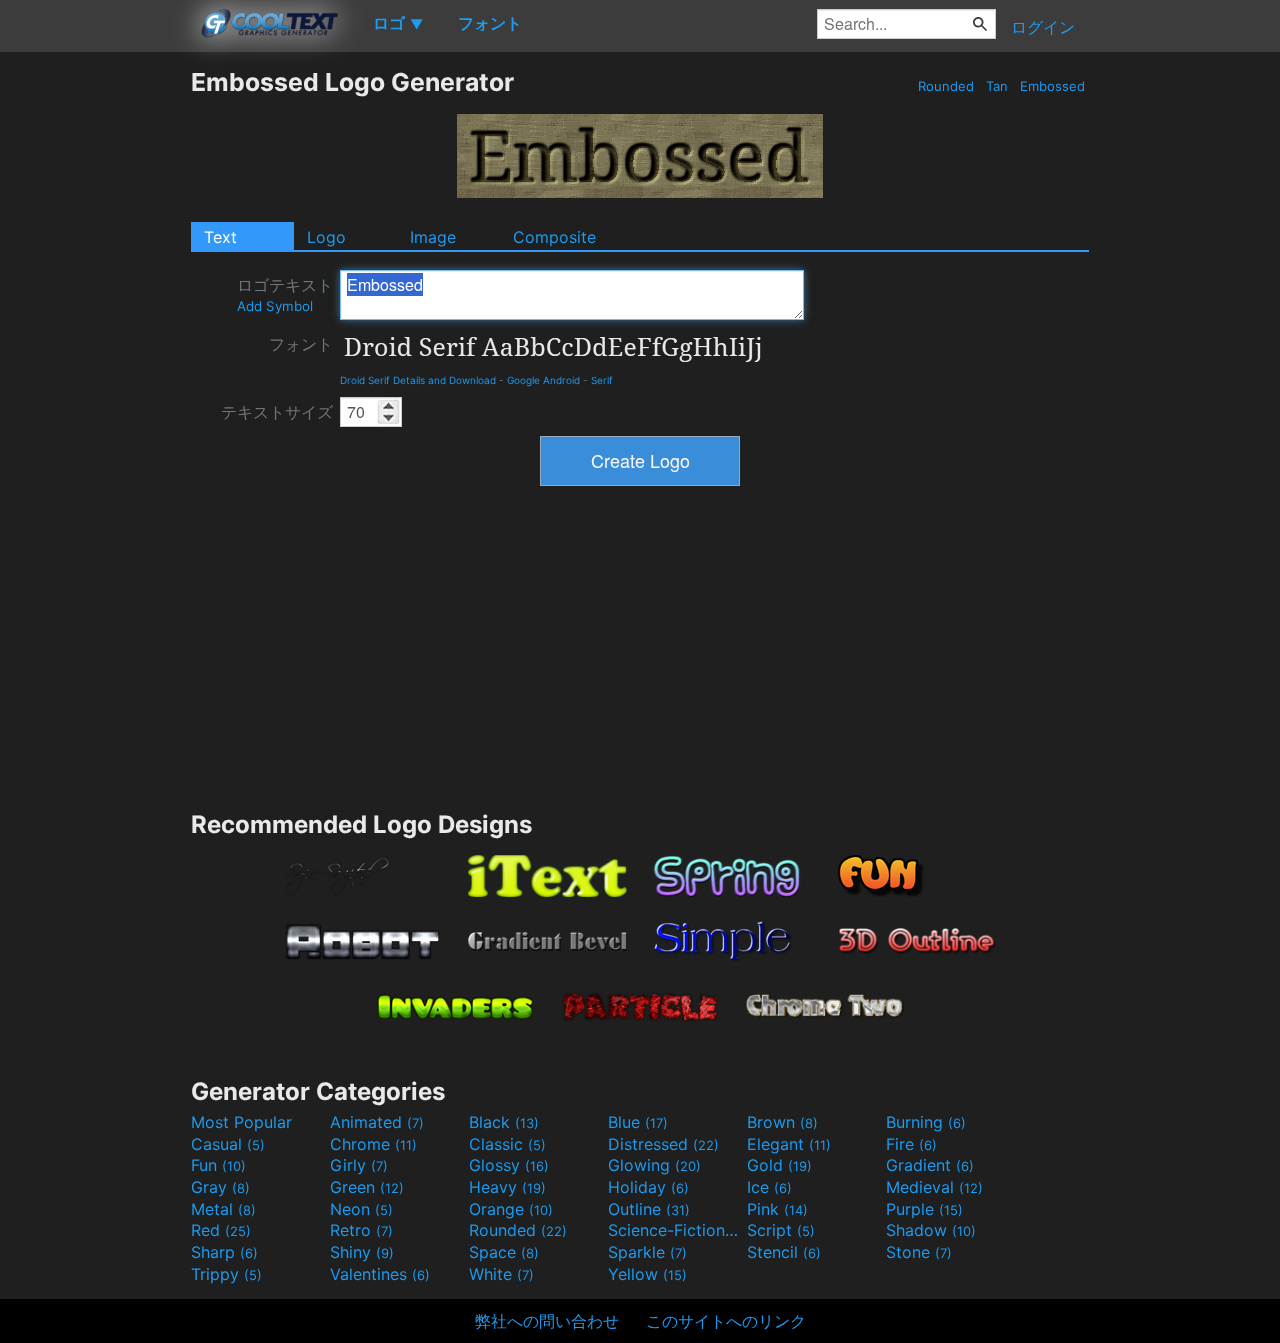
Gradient (930, 1165)
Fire (911, 1144)
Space (504, 1252)
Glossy (509, 1165)
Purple (924, 1209)
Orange (511, 1209)
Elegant (789, 1144)
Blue (638, 1122)
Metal (223, 1209)
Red (221, 1230)
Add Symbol (275, 306)
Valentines (380, 1274)
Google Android (543, 380)
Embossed (1052, 86)
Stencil (784, 1252)
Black (504, 1122)
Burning (926, 1122)
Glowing (654, 1165)
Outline (649, 1209)
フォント (301, 344)
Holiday (648, 1187)
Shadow (931, 1230)
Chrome (373, 1144)
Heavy (507, 1187)
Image (433, 237)
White (501, 1274)
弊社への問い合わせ (547, 1321)
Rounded (946, 86)
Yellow (647, 1274)
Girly (359, 1165)
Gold (779, 1165)
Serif (602, 380)
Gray (220, 1187)
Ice (769, 1187)
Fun (218, 1165)
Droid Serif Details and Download (418, 380)
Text (220, 237)
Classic (507, 1144)
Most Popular (241, 1122)
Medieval (934, 1187)
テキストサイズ (277, 412)
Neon (361, 1209)
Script (781, 1230)
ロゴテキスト (285, 294)
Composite (554, 237)
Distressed (663, 1144)
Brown (782, 1122)
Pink (777, 1209)
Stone (919, 1252)
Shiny (362, 1252)
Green (367, 1187)
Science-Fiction (675, 1230)
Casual (228, 1144)
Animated (377, 1122)
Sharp (224, 1252)
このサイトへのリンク (726, 1321)
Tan (997, 86)
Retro (361, 1230)
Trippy (226, 1274)
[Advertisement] (95, 367)
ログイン (1043, 27)
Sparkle (647, 1252)
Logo (326, 237)
